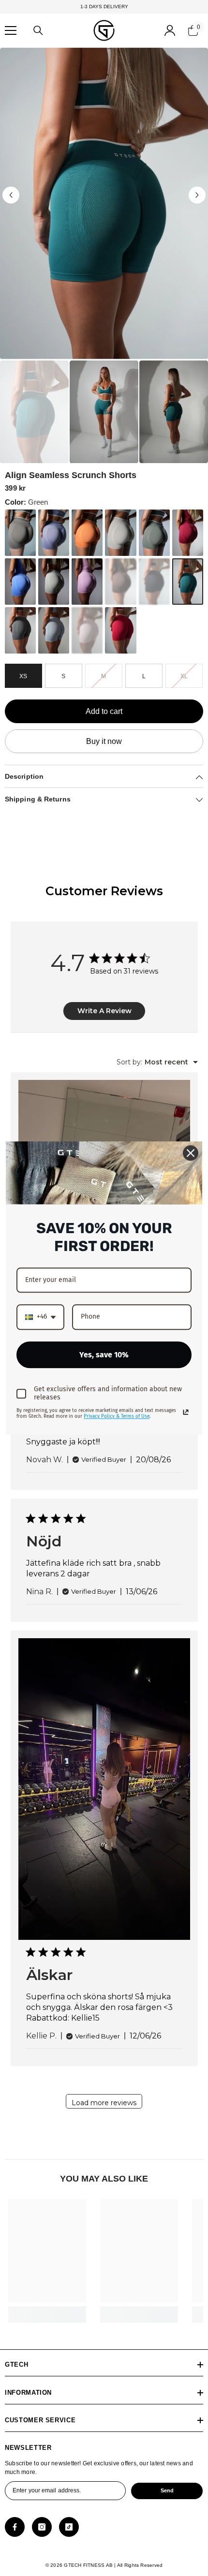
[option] (104, 203)
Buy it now (104, 741)
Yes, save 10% (104, 1355)
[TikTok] (69, 2527)
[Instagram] (42, 2527)
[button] (11, 195)
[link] (47, 2311)
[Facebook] (15, 2527)
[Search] (38, 30)
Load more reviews (104, 2103)
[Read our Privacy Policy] (186, 1412)
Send (167, 2490)
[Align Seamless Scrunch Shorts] (20, 533)
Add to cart (104, 711)
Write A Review (104, 1011)
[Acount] (170, 30)
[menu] (11, 30)
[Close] (191, 1153)
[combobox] (157, 1062)
